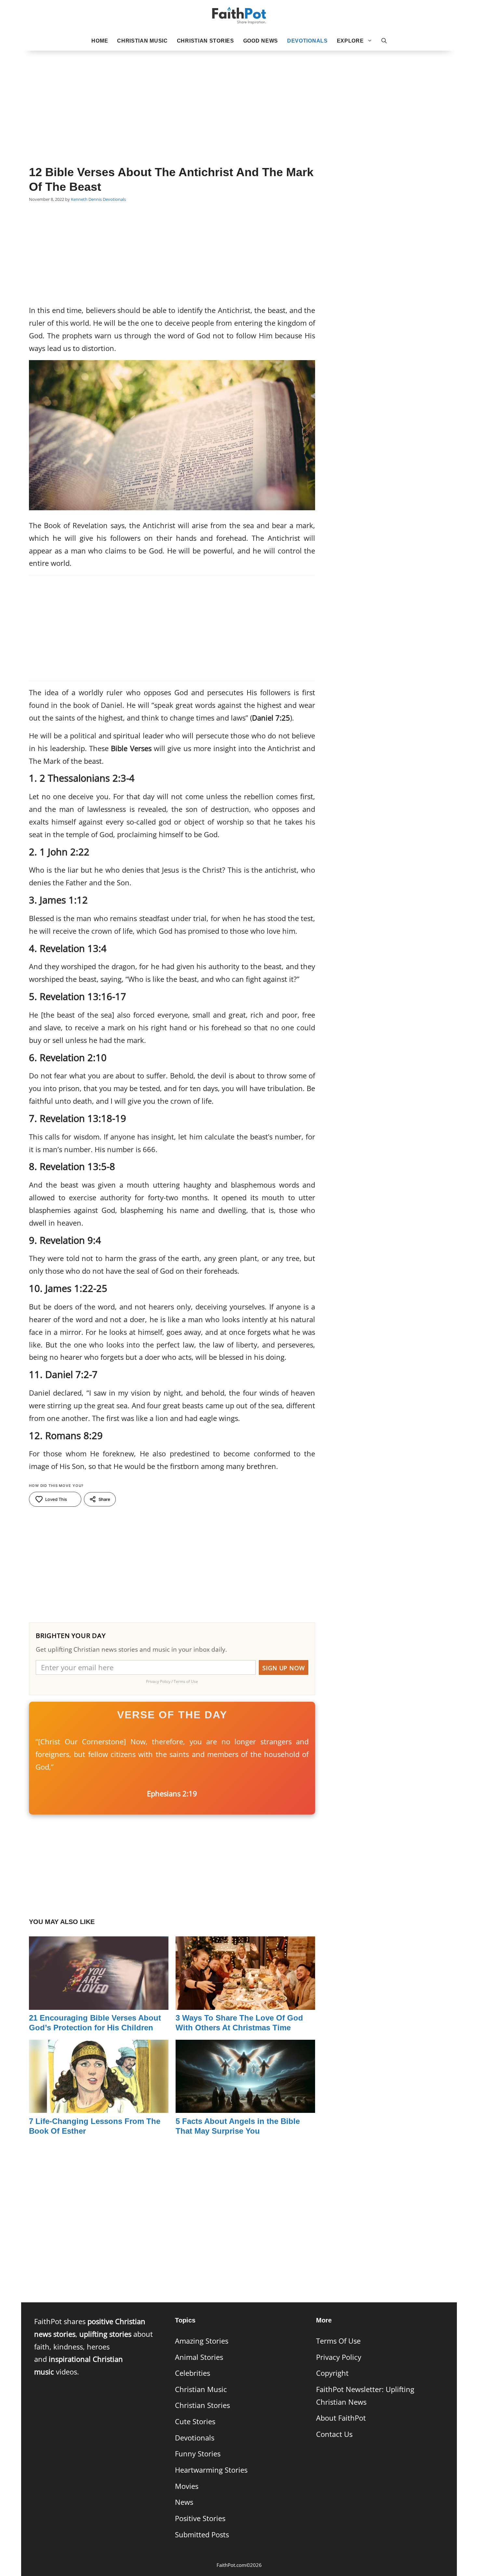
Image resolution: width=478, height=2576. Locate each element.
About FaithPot (341, 2418)
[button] (384, 41)
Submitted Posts (202, 2535)
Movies (187, 2486)
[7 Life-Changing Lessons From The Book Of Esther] (99, 2107)
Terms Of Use (338, 2341)
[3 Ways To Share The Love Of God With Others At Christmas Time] (245, 2003)
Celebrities (193, 2373)
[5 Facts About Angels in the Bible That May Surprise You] (245, 2107)
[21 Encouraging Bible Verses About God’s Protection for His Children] (99, 2003)
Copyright (332, 2373)
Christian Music (142, 41)
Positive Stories (200, 2518)
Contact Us (334, 2434)
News (184, 2502)
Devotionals (307, 41)
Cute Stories (195, 2421)
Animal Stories (199, 2357)
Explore (350, 41)
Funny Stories (198, 2454)
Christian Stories (206, 41)
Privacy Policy (339, 2357)
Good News (261, 41)
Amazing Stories (202, 2341)
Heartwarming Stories (211, 2470)
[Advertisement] (239, 98)
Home (100, 41)
